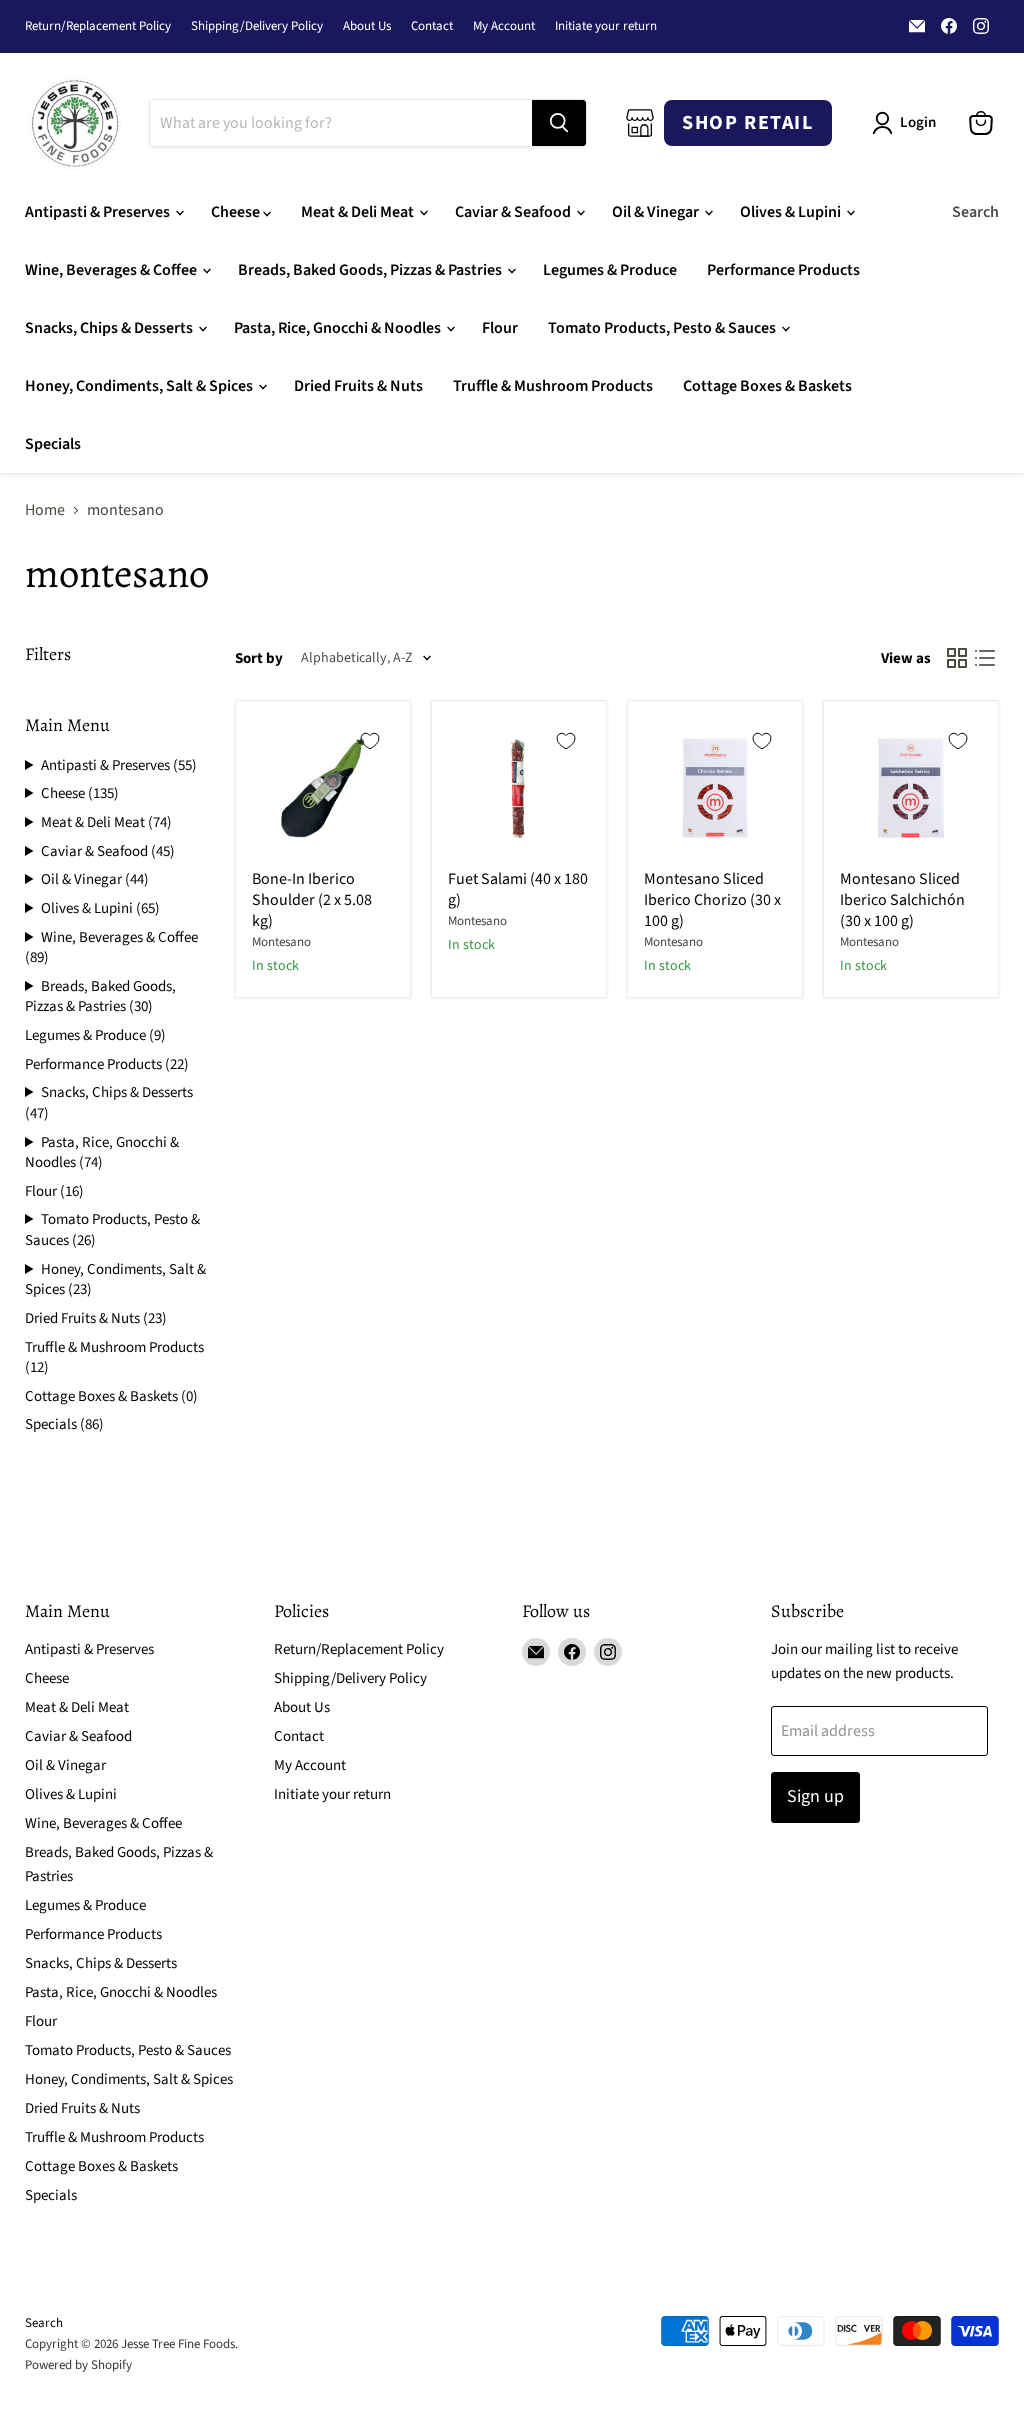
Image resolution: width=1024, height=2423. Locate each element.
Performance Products (783, 270)
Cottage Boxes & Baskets (767, 386)
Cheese (237, 212)
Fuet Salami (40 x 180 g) (518, 889)
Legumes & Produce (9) (95, 1035)
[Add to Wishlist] (370, 741)
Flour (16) (54, 1191)
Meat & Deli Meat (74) (106, 823)
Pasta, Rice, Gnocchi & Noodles (339, 328)
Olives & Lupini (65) (100, 909)
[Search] (559, 123)
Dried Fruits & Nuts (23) (96, 1318)
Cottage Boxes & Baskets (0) (111, 1396)
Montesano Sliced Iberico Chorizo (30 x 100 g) (712, 900)
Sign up (815, 1796)
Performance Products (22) (107, 1064)
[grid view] (957, 658)
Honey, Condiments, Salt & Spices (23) (115, 1280)
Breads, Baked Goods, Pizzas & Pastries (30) (100, 997)
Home (45, 510)
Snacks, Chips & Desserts (110, 328)
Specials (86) (64, 1424)
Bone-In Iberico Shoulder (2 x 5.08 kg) (312, 900)
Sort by (259, 658)
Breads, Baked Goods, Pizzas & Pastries (371, 270)
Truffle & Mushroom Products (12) (114, 1358)
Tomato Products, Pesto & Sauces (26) (112, 1230)
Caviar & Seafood (514, 212)
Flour (500, 328)
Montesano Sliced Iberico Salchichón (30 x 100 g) (902, 900)
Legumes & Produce (610, 270)
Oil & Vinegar (657, 212)
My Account (504, 26)
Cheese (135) (80, 794)
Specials (53, 444)
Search (975, 212)
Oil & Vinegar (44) (95, 880)
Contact (432, 26)
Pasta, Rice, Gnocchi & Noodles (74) (102, 1153)
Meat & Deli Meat (359, 212)
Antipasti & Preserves (99, 212)
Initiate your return (606, 26)
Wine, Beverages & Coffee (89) (111, 948)
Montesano (281, 942)
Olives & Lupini (792, 212)
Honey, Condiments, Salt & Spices (140, 386)
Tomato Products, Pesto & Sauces (663, 328)
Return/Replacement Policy (98, 26)
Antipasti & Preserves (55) (119, 766)
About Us (367, 26)
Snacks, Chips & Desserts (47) (109, 1103)
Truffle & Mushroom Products (553, 386)
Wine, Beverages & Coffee (112, 270)
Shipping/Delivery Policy (257, 26)
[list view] (985, 658)
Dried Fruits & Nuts (358, 386)
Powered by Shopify (78, 2365)
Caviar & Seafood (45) (108, 852)
